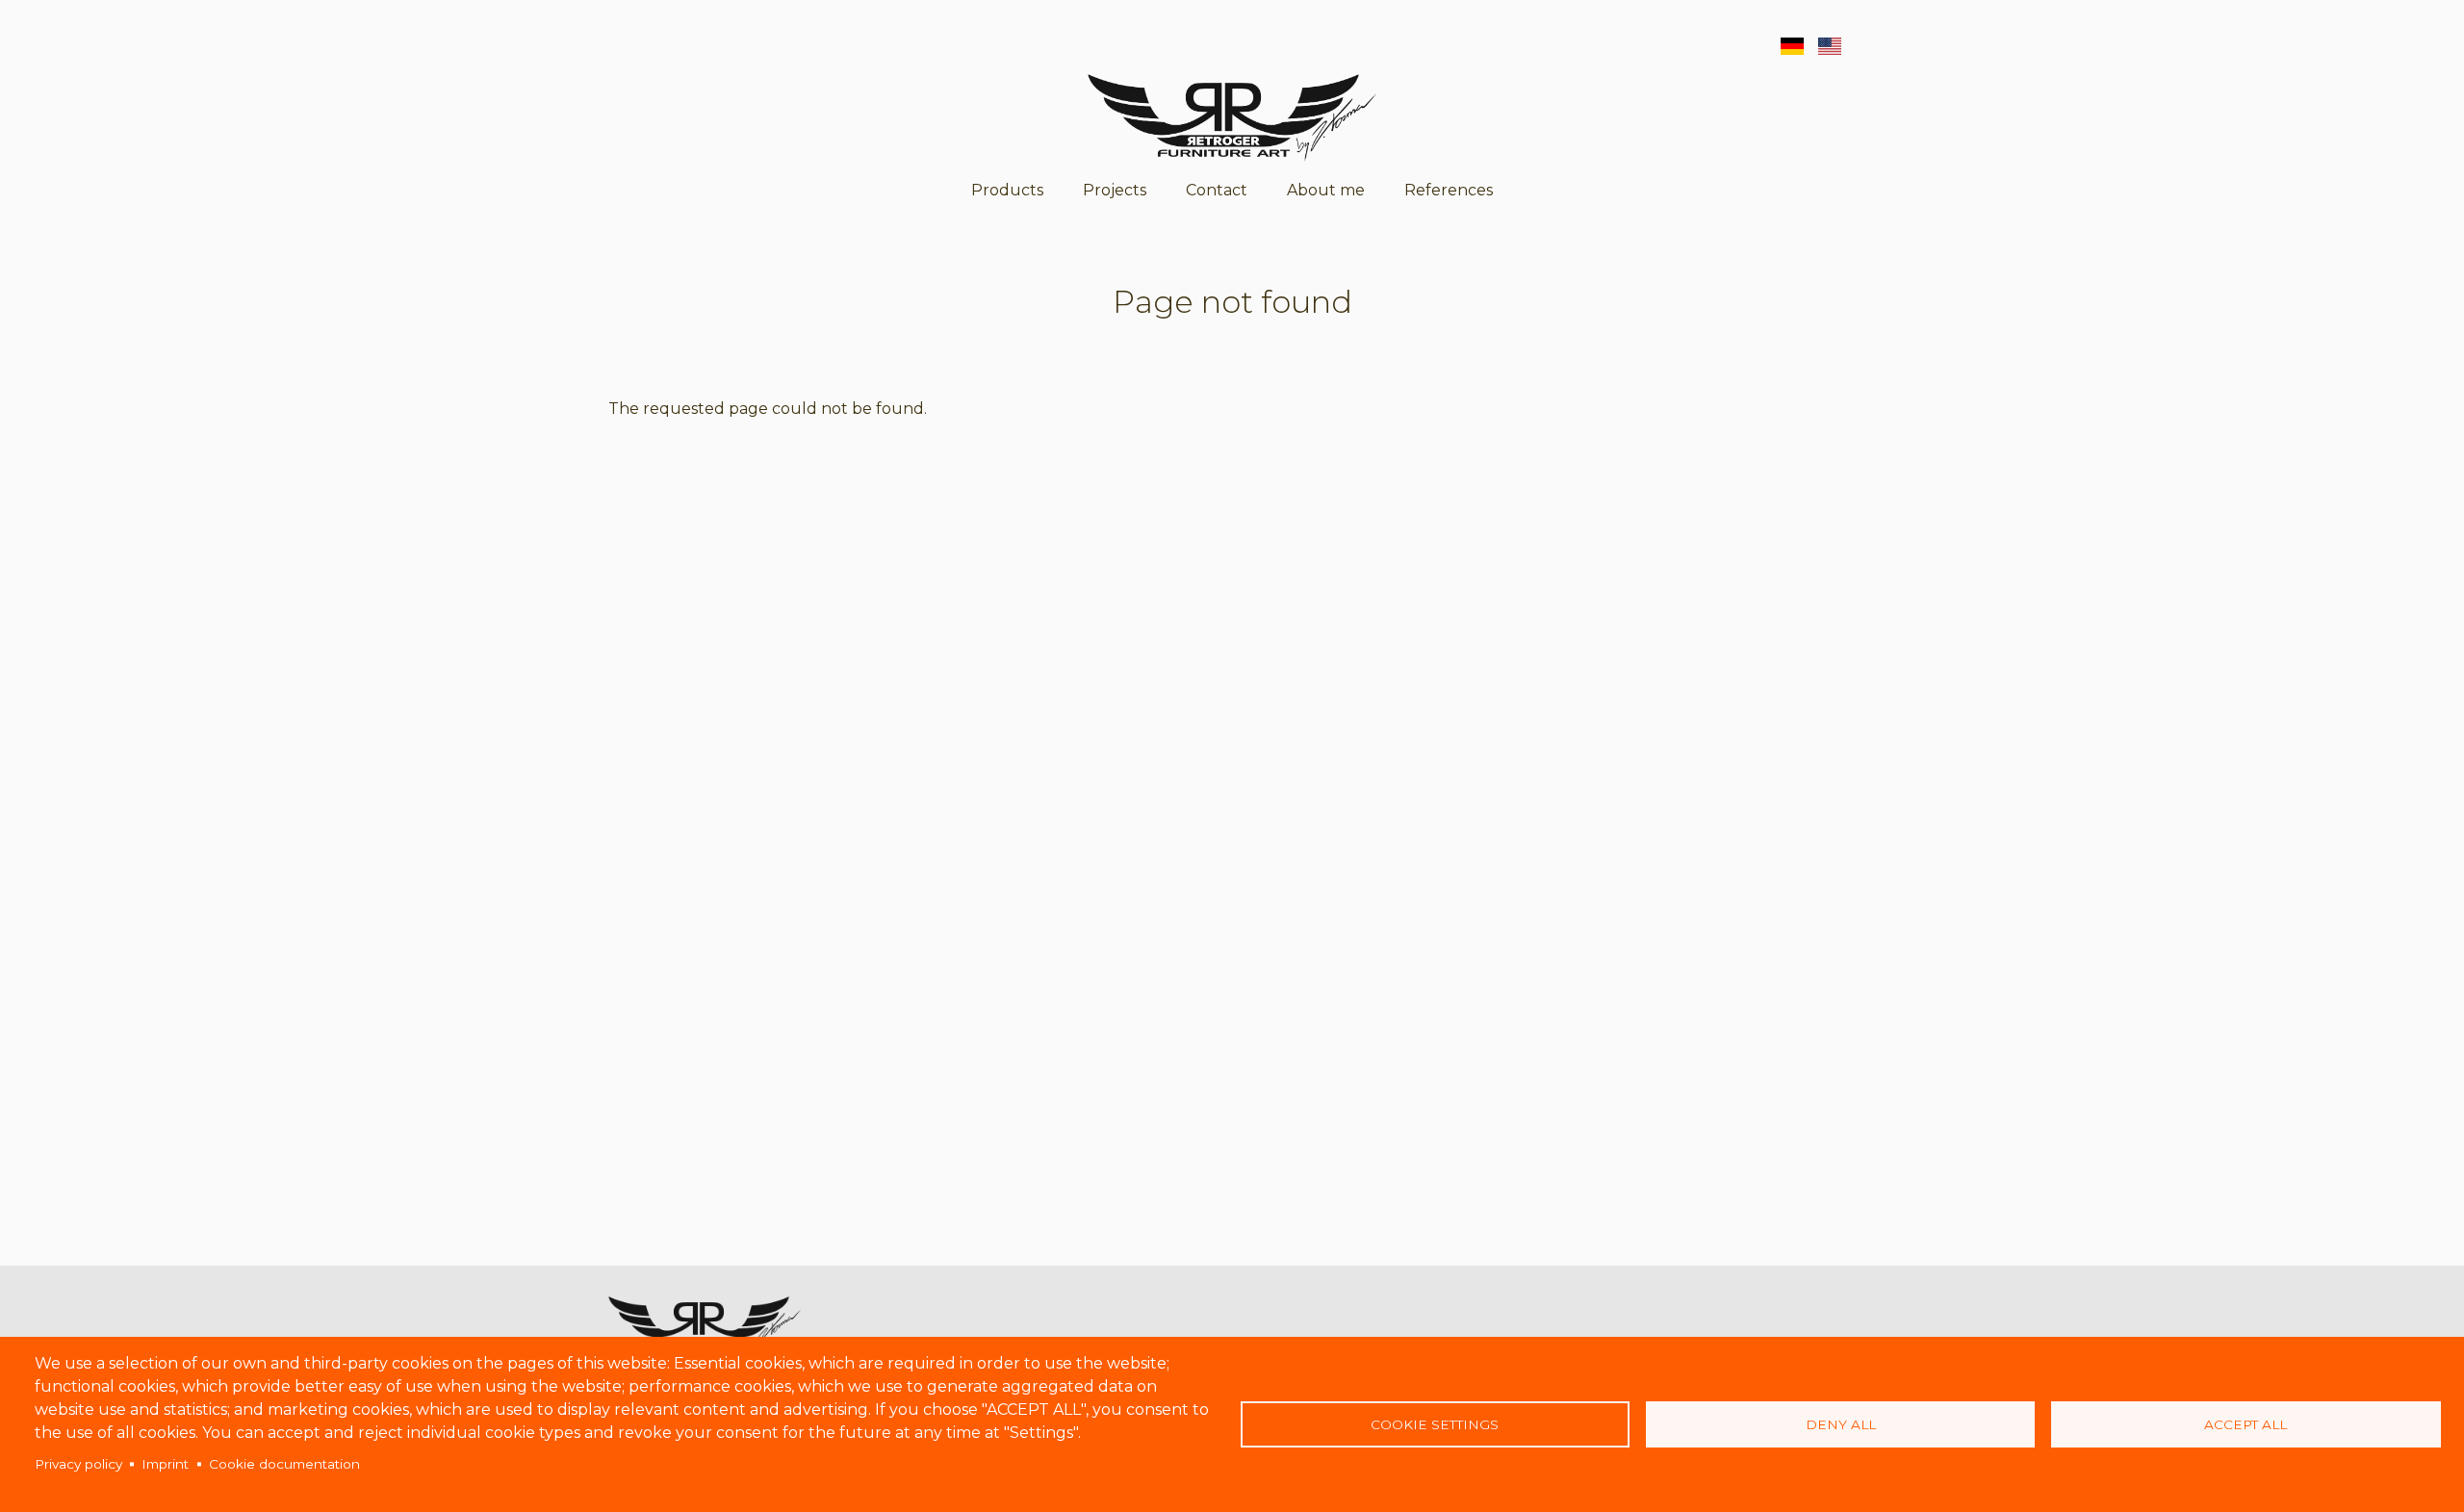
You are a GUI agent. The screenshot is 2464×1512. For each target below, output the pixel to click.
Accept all (2246, 1424)
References (1449, 190)
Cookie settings (1435, 1424)
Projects (1115, 190)
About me (1326, 190)
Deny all (1841, 1424)
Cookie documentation (284, 1464)
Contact (1217, 190)
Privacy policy (78, 1464)
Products (1007, 190)
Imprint (165, 1464)
